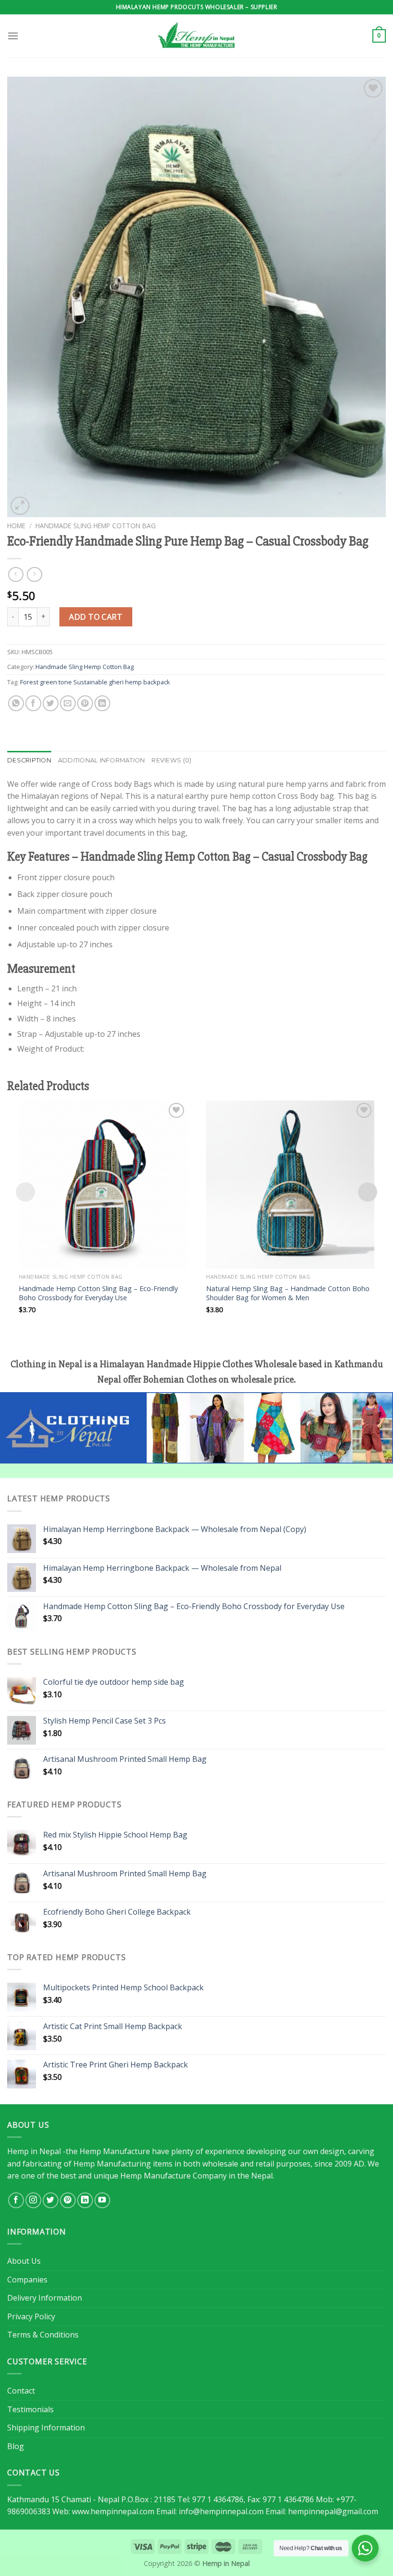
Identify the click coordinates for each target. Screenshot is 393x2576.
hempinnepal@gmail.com (333, 2511)
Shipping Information (46, 2428)
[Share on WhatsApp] (16, 703)
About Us (24, 2261)
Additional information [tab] (102, 760)
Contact (21, 2391)
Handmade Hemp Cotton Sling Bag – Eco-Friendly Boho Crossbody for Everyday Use (98, 1293)
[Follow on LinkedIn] (85, 2200)
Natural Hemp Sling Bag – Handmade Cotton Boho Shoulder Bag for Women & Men (288, 1293)
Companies (27, 2280)
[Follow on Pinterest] (68, 2200)
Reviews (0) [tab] (171, 760)
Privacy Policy (31, 2316)
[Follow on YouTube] (102, 2200)
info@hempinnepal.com (221, 2511)
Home (16, 526)
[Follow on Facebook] (16, 2200)
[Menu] (13, 36)
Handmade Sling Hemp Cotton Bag (96, 526)
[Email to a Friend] (68, 703)
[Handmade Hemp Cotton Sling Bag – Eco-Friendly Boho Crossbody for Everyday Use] (103, 1185)
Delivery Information (45, 2298)
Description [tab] (29, 760)
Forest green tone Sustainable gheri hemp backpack (95, 682)
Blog (16, 2446)
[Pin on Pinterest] (85, 703)
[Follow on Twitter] (51, 2200)
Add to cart (96, 617)
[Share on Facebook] (33, 703)
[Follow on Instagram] (33, 2200)
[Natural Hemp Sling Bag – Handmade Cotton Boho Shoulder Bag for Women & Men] (290, 1185)
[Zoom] (20, 506)
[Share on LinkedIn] (102, 703)
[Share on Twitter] (51, 703)
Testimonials (30, 2409)
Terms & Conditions (43, 2335)
